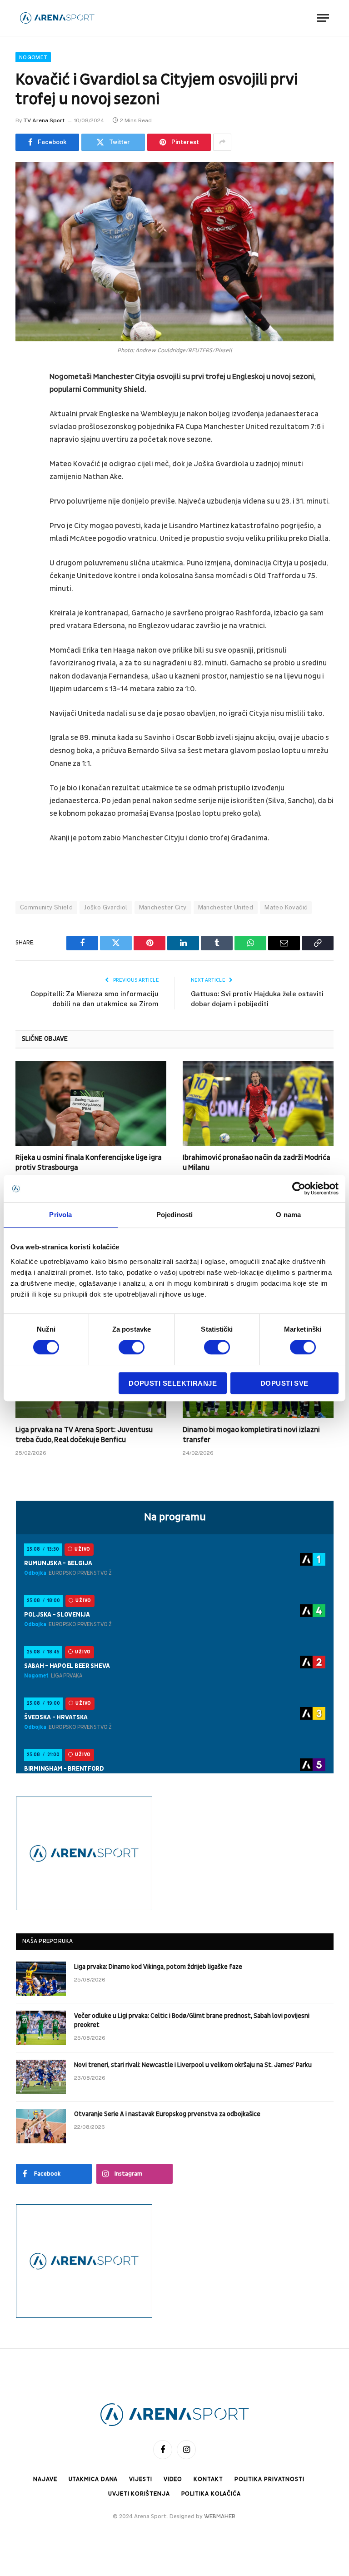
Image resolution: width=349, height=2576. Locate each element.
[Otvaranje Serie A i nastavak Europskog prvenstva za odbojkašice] (41, 2126)
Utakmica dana (93, 2479)
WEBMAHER (220, 2516)
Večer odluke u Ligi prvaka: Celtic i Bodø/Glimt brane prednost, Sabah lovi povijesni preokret (192, 2020)
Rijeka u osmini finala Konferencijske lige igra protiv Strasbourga (89, 1163)
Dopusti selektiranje (173, 1383)
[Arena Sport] (57, 18)
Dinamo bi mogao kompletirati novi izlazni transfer (251, 1435)
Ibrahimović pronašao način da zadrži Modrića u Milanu (257, 1163)
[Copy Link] (25, 539)
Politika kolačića (211, 2494)
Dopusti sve (284, 1383)
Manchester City (163, 907)
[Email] (25, 493)
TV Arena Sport (44, 120)
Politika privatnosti (269, 2479)
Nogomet (33, 57)
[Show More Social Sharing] (222, 142)
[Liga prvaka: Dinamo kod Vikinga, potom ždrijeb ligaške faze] (41, 1979)
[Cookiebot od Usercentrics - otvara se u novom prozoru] (299, 1188)
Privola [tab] (60, 1215)
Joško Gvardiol (106, 907)
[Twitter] (25, 424)
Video (173, 2479)
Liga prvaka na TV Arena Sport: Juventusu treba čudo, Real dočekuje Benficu (84, 1435)
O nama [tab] (288, 1215)
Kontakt (208, 2479)
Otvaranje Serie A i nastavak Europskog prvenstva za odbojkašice (167, 2114)
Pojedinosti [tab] (174, 1215)
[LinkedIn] (25, 447)
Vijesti (140, 2479)
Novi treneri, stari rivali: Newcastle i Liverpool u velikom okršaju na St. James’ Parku (193, 2065)
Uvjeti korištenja (139, 2494)
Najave (45, 2479)
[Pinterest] (25, 470)
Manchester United (226, 907)
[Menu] (323, 18)
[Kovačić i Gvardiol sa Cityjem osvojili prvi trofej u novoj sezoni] (174, 252)
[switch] (132, 1347)
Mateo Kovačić (286, 907)
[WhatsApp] (25, 516)
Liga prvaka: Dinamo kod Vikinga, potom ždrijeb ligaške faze (158, 1967)
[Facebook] (25, 400)
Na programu (175, 1517)
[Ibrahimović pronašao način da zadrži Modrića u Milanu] (258, 1104)
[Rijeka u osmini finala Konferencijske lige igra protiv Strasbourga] (91, 1104)
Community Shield (46, 907)
